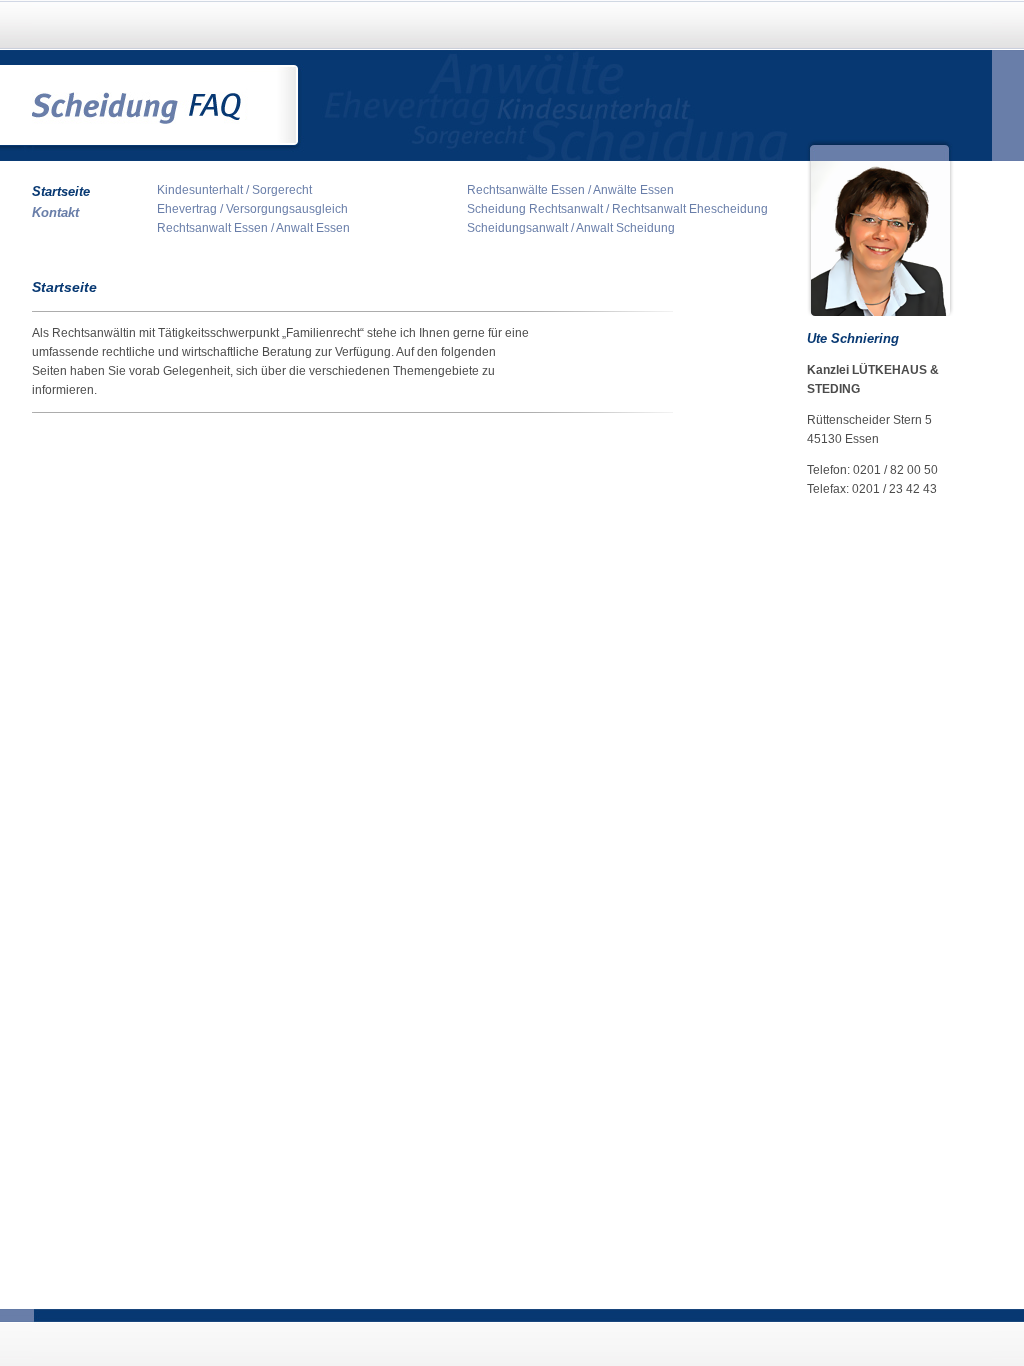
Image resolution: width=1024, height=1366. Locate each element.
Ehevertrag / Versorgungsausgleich (252, 209)
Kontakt (55, 212)
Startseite (61, 191)
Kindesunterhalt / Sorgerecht (234, 190)
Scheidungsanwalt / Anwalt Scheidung (571, 228)
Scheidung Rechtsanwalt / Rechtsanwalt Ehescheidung (617, 209)
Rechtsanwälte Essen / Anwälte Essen (570, 190)
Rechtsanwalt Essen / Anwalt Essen (253, 228)
